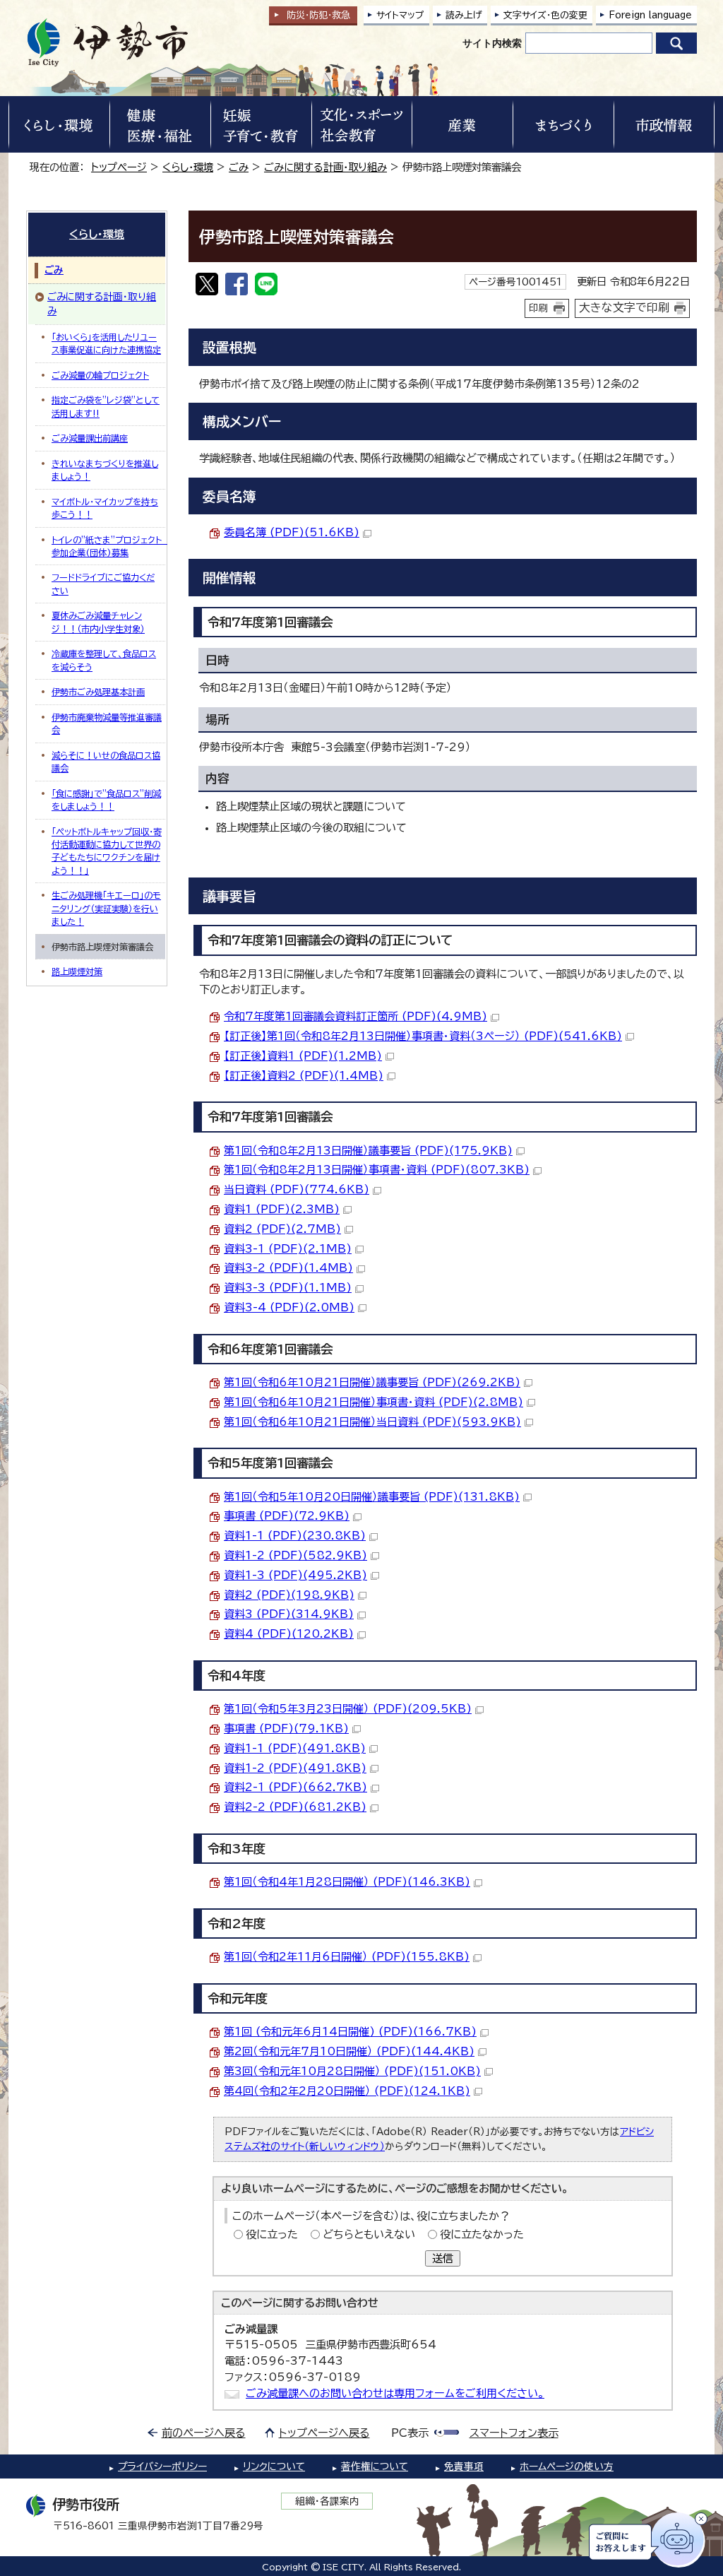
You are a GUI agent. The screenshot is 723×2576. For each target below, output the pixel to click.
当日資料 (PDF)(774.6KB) (297, 1189)
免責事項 (464, 2466)
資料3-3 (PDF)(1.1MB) (288, 1288)
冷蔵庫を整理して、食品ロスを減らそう (104, 660)
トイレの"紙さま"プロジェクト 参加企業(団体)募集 (108, 546)
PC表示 (410, 2433)
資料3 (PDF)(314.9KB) (289, 1614)
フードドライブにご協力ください (103, 584)
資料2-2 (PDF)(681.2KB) (295, 1807)
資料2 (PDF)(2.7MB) (282, 1229)
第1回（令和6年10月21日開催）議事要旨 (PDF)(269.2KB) (372, 1382)
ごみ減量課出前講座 (90, 438)
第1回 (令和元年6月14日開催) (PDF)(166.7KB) (350, 2032)
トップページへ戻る (324, 2433)
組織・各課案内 (327, 2501)
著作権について (375, 2466)
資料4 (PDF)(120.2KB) (289, 1634)
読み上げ (464, 15)
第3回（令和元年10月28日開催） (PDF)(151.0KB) (352, 2071)
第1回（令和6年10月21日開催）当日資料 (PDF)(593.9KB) (372, 1422)
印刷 (539, 308)
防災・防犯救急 (318, 15)
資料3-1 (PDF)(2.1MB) (288, 1249)
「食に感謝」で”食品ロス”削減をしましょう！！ (106, 800)
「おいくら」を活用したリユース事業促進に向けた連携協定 (106, 343)
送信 (443, 2258)
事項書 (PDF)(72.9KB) (287, 1516)
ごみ (239, 167)
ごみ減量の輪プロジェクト (100, 375)
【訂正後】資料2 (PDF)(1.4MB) (304, 1076)
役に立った (272, 2234)
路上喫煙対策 (77, 971)
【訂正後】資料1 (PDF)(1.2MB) (303, 1056)
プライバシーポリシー (162, 2466)
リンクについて (274, 2466)
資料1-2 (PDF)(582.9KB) (295, 1555)
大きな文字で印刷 (624, 307)
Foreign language (650, 15)
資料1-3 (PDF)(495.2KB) (295, 1575)
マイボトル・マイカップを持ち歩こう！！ (105, 508)
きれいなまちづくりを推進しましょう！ (105, 470)
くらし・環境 (188, 167)
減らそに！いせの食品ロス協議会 (106, 762)
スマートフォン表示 (514, 2433)
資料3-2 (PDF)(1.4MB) (288, 1268)
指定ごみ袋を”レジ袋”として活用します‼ (106, 406)
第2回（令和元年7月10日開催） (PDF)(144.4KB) (349, 2051)
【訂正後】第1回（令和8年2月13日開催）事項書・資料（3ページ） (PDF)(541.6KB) (423, 1036)
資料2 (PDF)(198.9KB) (289, 1595)
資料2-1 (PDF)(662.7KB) (295, 1787)
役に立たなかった (482, 2234)
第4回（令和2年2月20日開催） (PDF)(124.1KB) (347, 2091)
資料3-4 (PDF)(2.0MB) (289, 1307)
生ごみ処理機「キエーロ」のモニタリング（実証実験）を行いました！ (106, 908)
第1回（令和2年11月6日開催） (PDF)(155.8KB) (347, 1957)
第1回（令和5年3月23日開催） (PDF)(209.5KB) (348, 1709)
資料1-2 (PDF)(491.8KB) (295, 1768)
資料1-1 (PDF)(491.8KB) (295, 1748)
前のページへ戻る (204, 2433)
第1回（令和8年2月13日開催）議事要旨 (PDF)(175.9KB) (368, 1151)
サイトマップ (400, 15)
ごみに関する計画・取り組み (325, 167)
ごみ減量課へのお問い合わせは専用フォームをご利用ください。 (395, 2393)
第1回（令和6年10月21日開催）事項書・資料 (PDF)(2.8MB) (374, 1402)
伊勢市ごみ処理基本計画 (98, 692)
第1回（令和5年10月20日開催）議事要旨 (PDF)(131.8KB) (372, 1497)
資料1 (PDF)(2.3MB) (282, 1209)
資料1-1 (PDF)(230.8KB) (295, 1536)
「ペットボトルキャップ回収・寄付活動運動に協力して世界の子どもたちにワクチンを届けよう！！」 (107, 851)
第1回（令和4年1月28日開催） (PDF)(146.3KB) (347, 1882)
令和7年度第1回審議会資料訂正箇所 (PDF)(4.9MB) (355, 1016)
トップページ (119, 167)
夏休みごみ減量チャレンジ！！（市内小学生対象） (98, 622)
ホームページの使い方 (567, 2466)
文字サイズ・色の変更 (545, 15)
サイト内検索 (492, 43)
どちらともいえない (369, 2234)
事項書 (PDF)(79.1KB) (286, 1729)
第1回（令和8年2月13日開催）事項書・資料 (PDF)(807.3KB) (377, 1170)
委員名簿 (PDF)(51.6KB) (292, 532)
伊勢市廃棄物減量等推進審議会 (107, 723)
